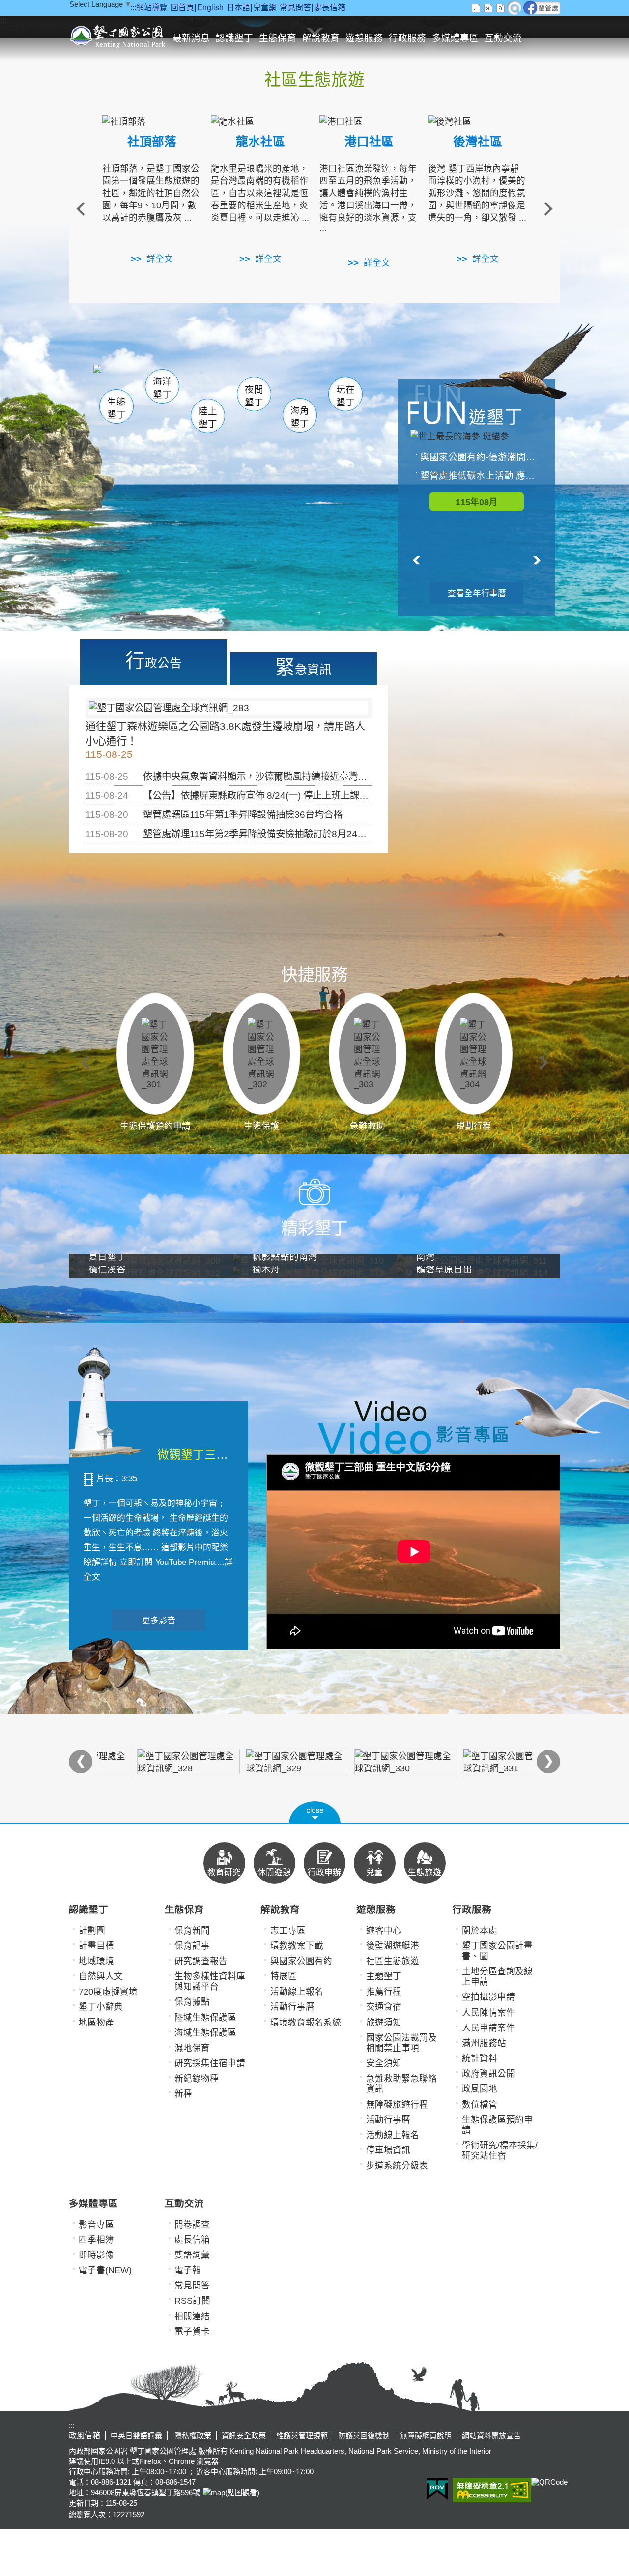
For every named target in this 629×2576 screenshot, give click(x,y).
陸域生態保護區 (205, 2018)
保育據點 (192, 2002)
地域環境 (96, 1961)
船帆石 (252, 381)
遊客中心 (384, 1931)
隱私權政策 (192, 2436)
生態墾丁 (116, 408)
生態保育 (278, 38)
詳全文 (160, 259)
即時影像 (96, 2255)
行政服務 (407, 38)
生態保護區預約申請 (497, 2125)
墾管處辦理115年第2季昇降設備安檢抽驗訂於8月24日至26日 (270, 834)
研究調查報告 (201, 1961)
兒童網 (265, 8)
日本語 (238, 8)
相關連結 (192, 2316)
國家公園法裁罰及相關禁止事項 (401, 2043)
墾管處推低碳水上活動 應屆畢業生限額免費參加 (482, 476)
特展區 (284, 1976)
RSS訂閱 (192, 2301)
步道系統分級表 (397, 2166)
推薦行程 (384, 1992)
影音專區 (96, 2225)
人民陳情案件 (488, 2013)
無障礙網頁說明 (426, 2436)
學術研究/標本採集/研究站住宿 (500, 2151)
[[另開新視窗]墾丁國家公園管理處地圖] (213, 2493)
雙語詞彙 (192, 2255)
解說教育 (321, 38)
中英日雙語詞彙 (136, 2436)
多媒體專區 (455, 38)
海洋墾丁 (162, 388)
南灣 (214, 379)
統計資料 (480, 2058)
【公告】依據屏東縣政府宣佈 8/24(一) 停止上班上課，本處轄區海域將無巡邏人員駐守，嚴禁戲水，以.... (359, 795)
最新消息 (191, 38)
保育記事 (192, 1946)
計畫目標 (96, 1946)
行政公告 (154, 661)
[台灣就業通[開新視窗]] (369, 1762)
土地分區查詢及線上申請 (497, 1977)
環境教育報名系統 (306, 2023)
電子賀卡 (192, 2332)
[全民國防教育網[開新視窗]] (260, 1762)
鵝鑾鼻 (279, 383)
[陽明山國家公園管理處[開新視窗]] (477, 1762)
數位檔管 (480, 2105)
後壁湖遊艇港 (393, 1946)
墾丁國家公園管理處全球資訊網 (119, 35)
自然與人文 (101, 1976)
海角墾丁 (300, 417)
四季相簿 (96, 2240)
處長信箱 (330, 8)
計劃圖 (92, 1931)
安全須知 (384, 2063)
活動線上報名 (297, 1992)
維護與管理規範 (302, 2436)
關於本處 (480, 1931)
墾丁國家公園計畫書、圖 (497, 1951)
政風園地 (480, 2089)
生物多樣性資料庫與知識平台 (210, 1982)
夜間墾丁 (254, 396)
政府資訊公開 (488, 2074)
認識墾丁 (234, 38)
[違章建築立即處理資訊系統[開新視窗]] (152, 1762)
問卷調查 (192, 2225)
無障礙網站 (492, 2490)
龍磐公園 (328, 382)
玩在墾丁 (345, 396)
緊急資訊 (303, 667)
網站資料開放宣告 (491, 2436)
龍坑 (319, 383)
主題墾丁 (384, 1976)
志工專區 (288, 1931)
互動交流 (503, 38)
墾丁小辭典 (101, 2007)
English (210, 8)
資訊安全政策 (244, 2436)
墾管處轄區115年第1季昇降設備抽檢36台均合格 (243, 814)
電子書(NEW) (105, 2270)
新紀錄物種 (197, 2079)
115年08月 (477, 502)
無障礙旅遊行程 (397, 2105)
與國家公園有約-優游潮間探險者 (482, 457)
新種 (183, 2094)
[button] (315, 1813)
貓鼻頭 (194, 382)
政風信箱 (85, 2436)
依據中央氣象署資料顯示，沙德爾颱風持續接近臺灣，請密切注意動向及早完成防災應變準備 (334, 776)
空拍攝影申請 (488, 1997)
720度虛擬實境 (108, 1992)
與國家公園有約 (301, 1961)
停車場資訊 (388, 2150)
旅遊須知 (384, 2023)
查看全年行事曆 (477, 593)
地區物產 (96, 2023)
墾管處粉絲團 (542, 8)
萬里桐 (121, 378)
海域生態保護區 (205, 2033)
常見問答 (295, 8)
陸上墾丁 (208, 418)
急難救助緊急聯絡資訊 (401, 2084)
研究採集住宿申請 (210, 2063)
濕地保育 (192, 2048)
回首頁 (182, 8)
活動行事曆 (292, 2007)
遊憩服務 (364, 38)
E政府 (437, 2489)
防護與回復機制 (364, 2436)
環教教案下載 (297, 1946)
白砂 (143, 381)
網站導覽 (152, 8)
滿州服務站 (484, 2043)
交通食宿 (384, 2007)
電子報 (188, 2270)
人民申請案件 (488, 2028)
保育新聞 (192, 1931)
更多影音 (159, 1621)
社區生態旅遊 (393, 1961)
